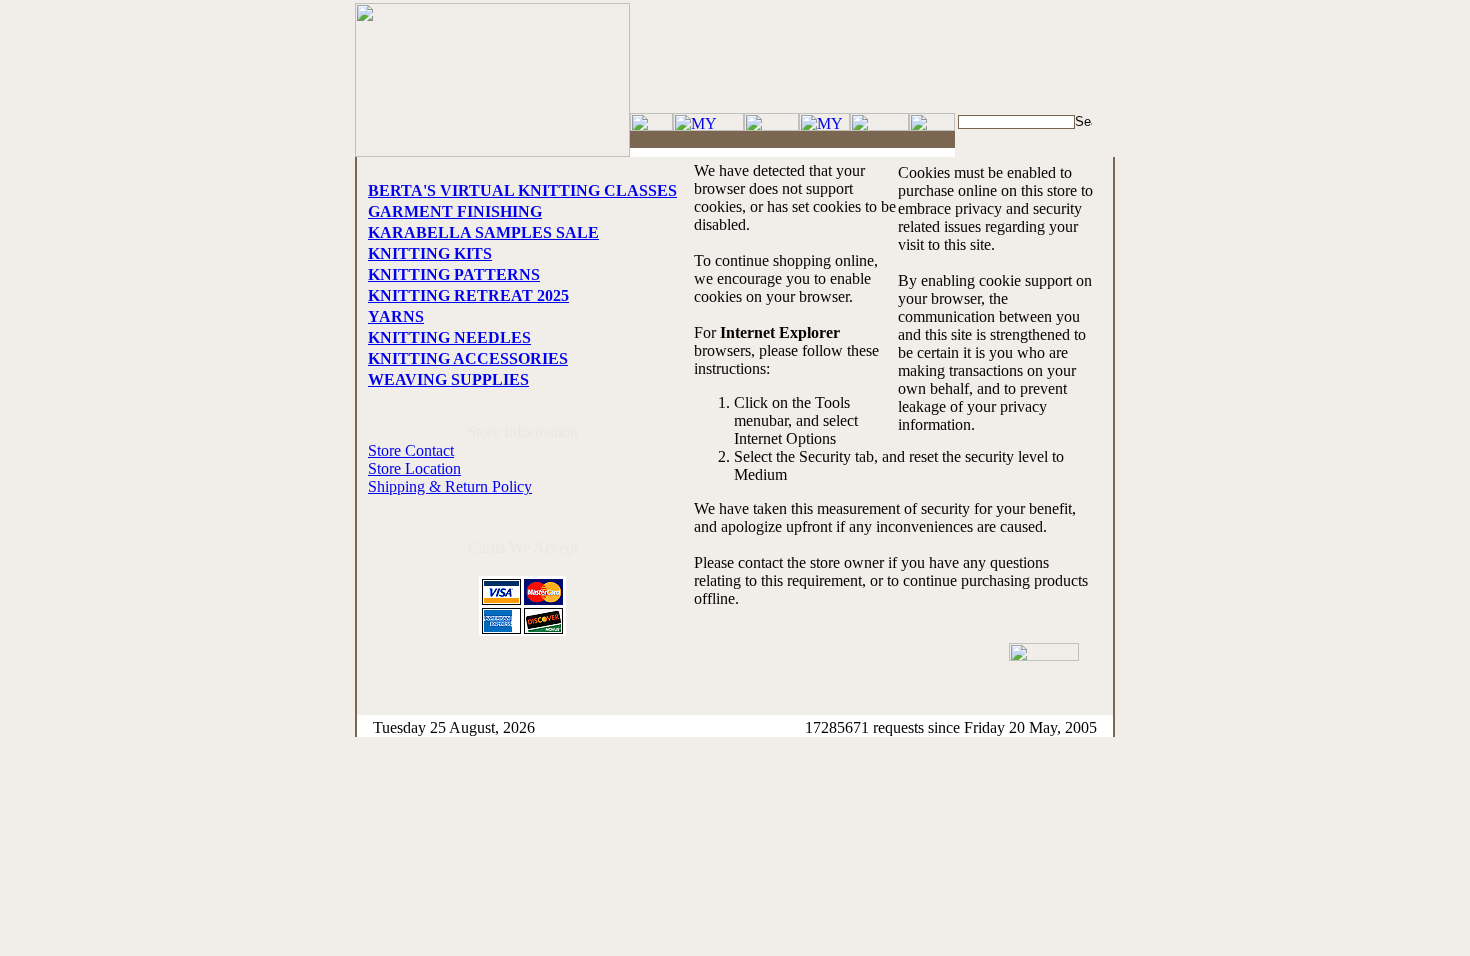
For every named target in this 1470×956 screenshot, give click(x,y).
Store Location (414, 468)
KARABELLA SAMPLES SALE (483, 232)
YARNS (396, 316)
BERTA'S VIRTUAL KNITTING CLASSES (522, 190)
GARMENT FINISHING (455, 211)
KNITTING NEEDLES (449, 337)
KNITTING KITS (430, 253)
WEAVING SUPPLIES (448, 379)
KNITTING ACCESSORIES (468, 358)
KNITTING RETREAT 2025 (468, 295)
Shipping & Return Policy (450, 486)
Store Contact (411, 450)
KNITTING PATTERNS (454, 274)
